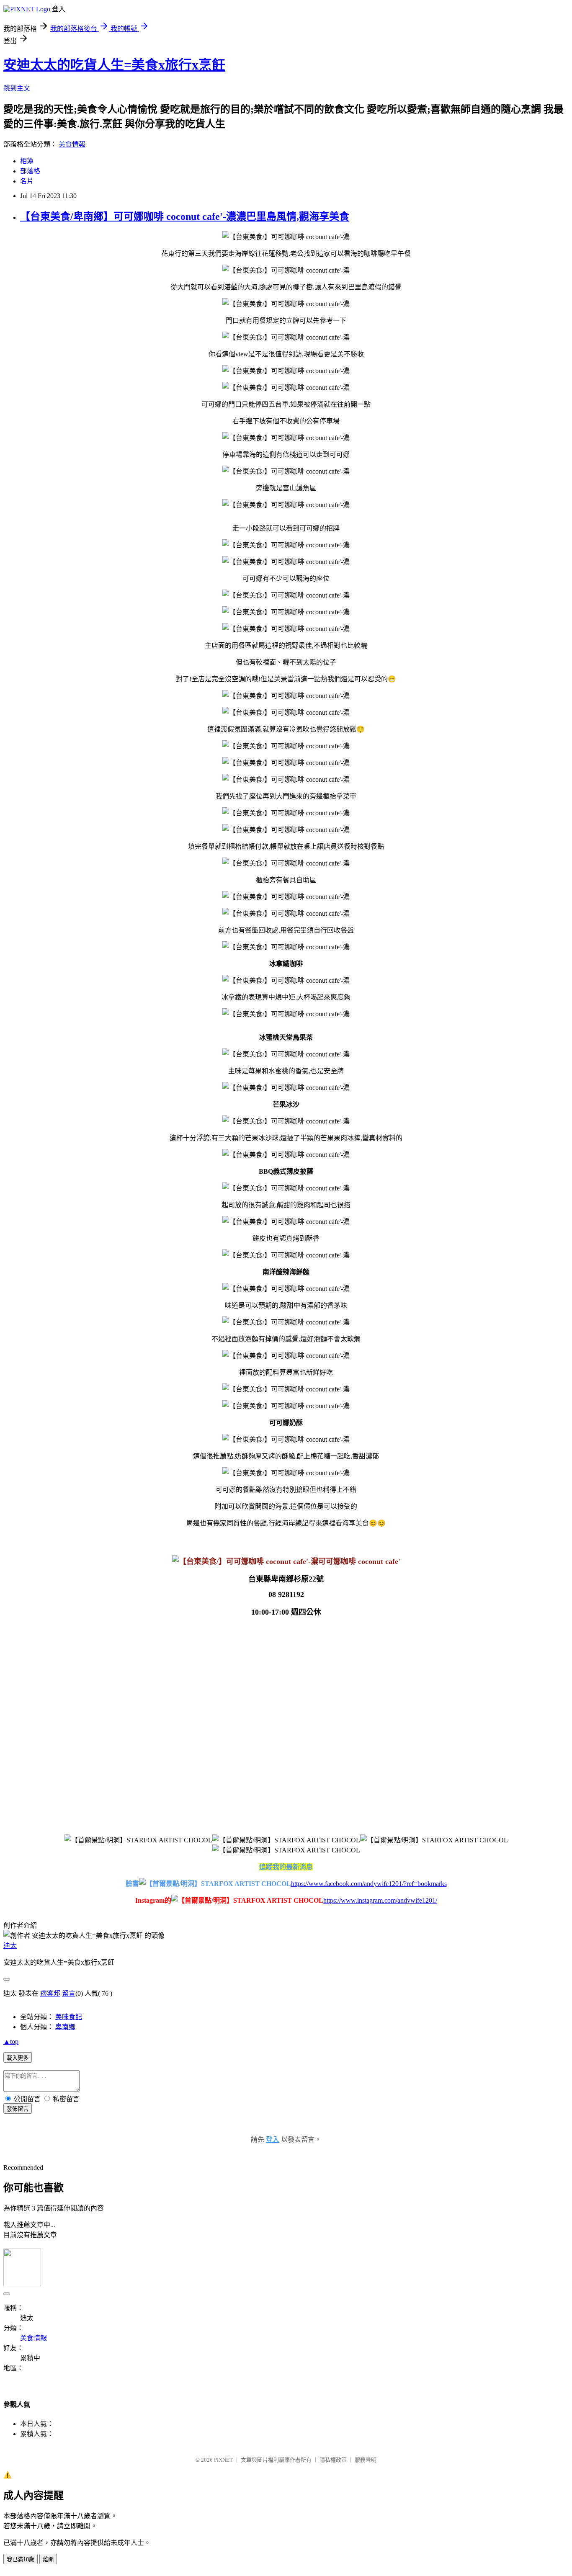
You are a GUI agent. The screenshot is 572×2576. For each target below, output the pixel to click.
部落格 (30, 171)
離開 (48, 2559)
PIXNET (223, 2460)
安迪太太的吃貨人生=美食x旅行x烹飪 (114, 65)
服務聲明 (366, 2460)
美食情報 (72, 144)
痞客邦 (50, 1993)
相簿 (27, 161)
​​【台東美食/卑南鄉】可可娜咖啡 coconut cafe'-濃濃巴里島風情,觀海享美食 (185, 216)
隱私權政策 (333, 2460)
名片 (27, 181)
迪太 (10, 1946)
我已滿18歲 (21, 2559)
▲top (11, 2041)
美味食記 (69, 2017)
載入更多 (18, 2058)
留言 (69, 1993)
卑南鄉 (65, 2027)
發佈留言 (18, 2109)
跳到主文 (17, 88)
